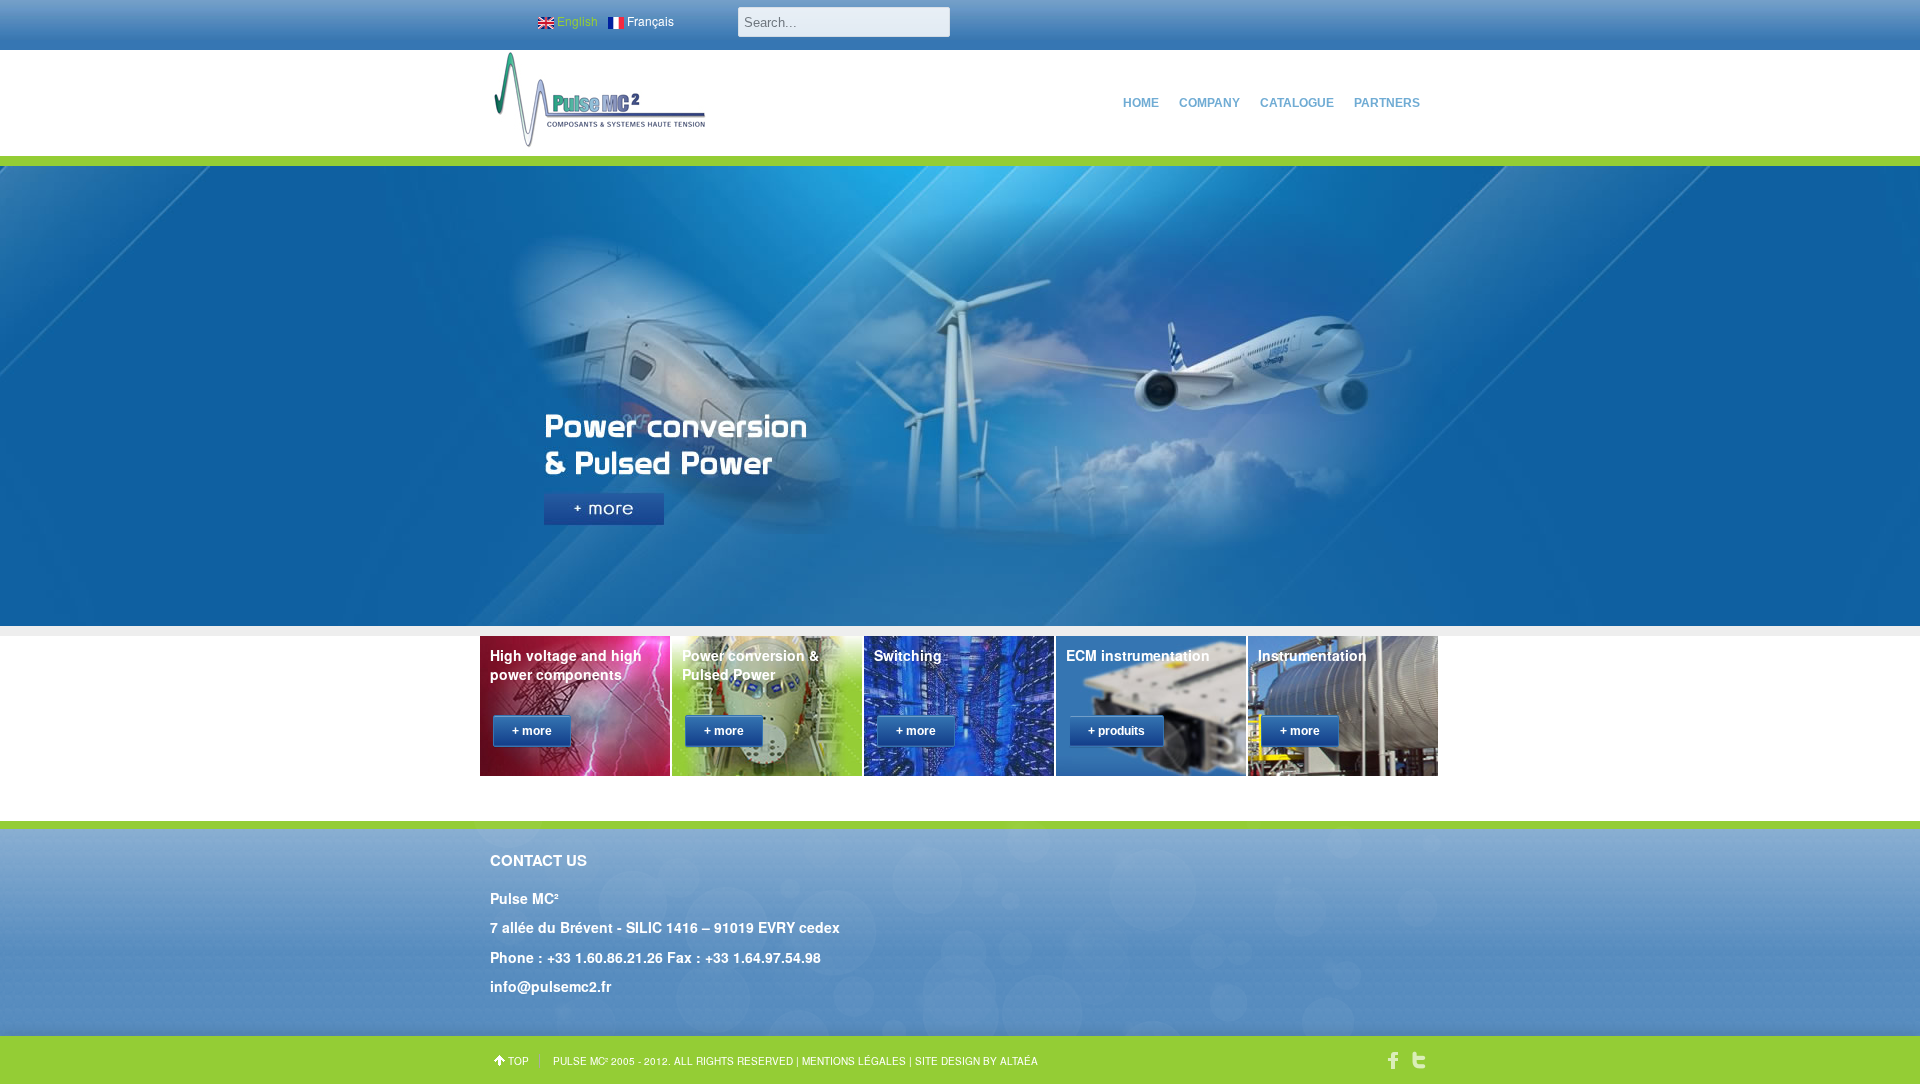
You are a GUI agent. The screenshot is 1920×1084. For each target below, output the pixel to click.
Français (649, 20)
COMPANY (1209, 103)
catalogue (1297, 103)
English (576, 20)
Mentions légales (854, 1061)
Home (1141, 103)
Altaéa (1019, 1061)
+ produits (1116, 731)
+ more (532, 731)
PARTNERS (1387, 103)
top (518, 1061)
